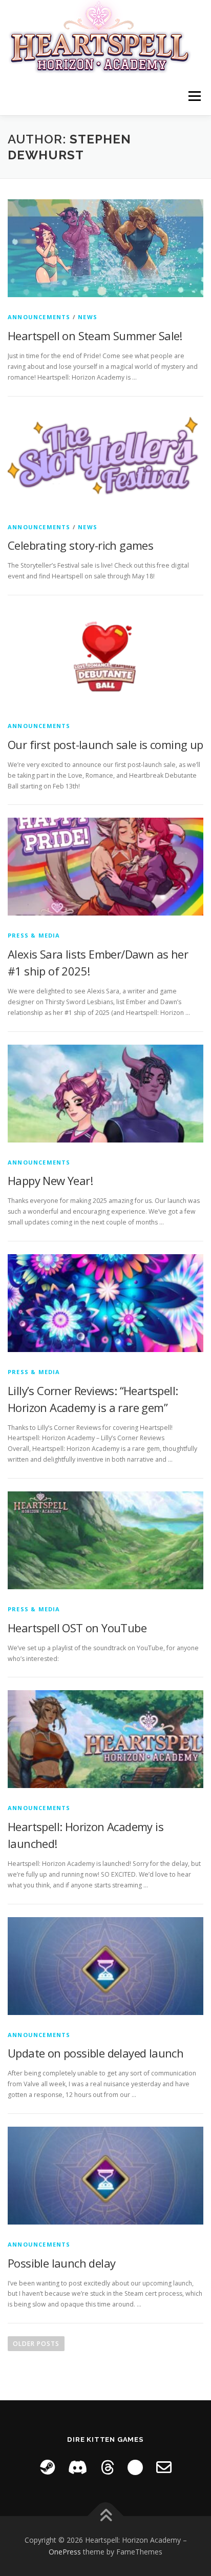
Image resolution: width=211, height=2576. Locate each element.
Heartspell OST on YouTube (77, 1628)
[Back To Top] (106, 2516)
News (88, 317)
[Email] (164, 2467)
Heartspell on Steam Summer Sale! (95, 336)
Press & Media (34, 935)
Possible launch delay (61, 2263)
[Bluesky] (135, 2467)
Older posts (36, 2344)
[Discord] (78, 2467)
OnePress (65, 2552)
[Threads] (108, 2467)
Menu (194, 96)
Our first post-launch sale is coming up (105, 744)
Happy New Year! (50, 1180)
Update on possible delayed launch (96, 2053)
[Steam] (47, 2467)
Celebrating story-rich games (80, 545)
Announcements (39, 317)
